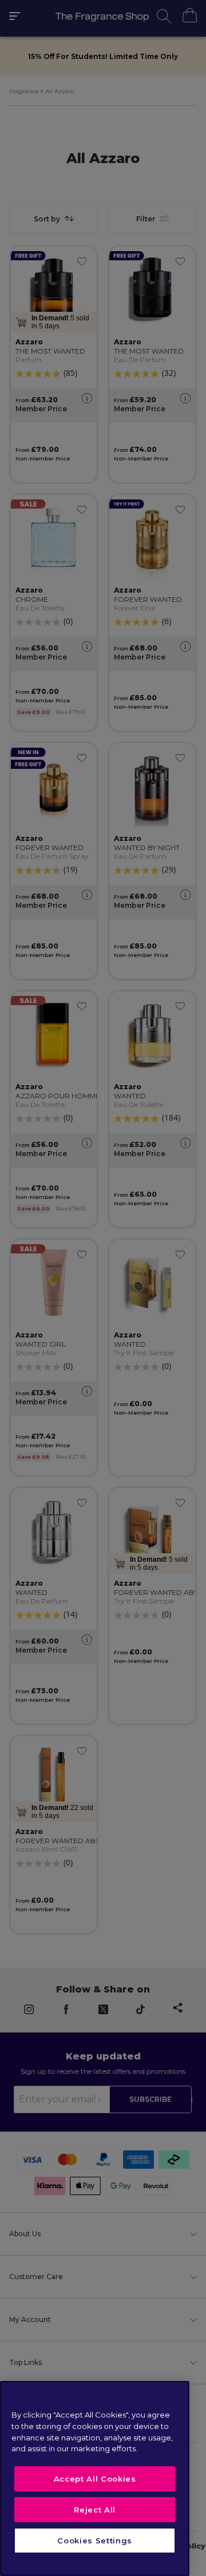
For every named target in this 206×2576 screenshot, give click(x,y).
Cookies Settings (95, 2541)
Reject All (95, 2510)
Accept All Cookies (95, 2479)
